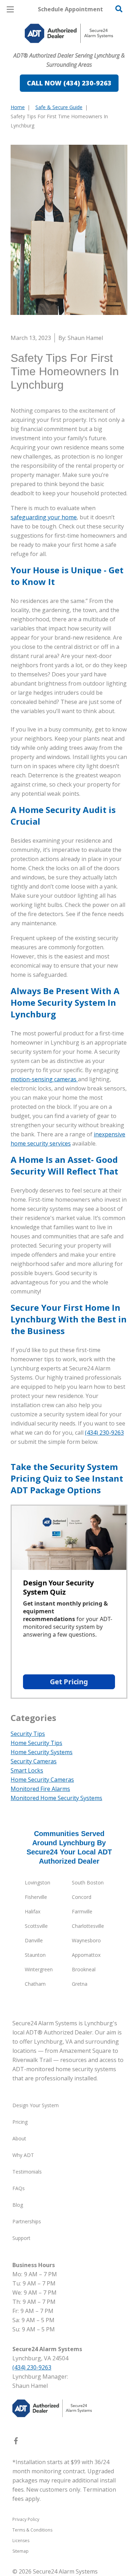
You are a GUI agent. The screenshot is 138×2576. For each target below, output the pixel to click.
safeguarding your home (44, 517)
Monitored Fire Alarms (40, 1789)
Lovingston (38, 1882)
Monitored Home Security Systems (56, 1798)
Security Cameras (34, 1761)
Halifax (33, 1911)
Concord (82, 1897)
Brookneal (84, 1969)
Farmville (82, 1911)
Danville (34, 1940)
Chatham (35, 1984)
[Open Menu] (10, 9)
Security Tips (28, 1734)
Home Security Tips (36, 1743)
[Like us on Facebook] (16, 2442)
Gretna (80, 1984)
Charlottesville (88, 1926)
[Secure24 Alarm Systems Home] (69, 33)
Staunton (35, 1955)
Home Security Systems (42, 1752)
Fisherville (36, 1897)
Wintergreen (39, 1969)
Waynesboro (86, 1940)
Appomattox (86, 1955)
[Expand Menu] (75, 49)
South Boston (88, 1882)
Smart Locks (27, 1770)
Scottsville (36, 1926)
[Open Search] (119, 9)
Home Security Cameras (42, 1780)
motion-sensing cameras (44, 1079)
